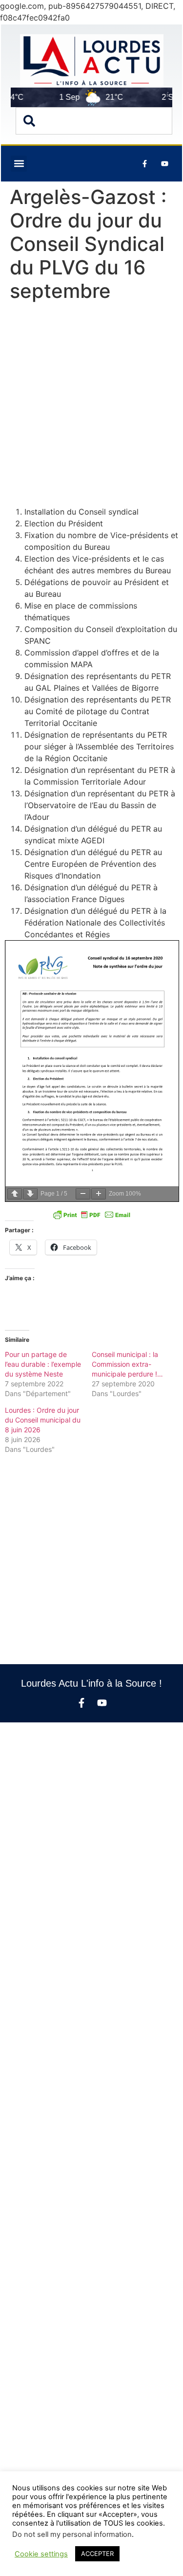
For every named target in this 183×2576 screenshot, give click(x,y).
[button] (19, 164)
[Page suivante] (30, 1194)
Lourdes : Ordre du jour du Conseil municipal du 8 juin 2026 (43, 1420)
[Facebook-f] (81, 1703)
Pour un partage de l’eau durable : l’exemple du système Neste (43, 1364)
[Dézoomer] (83, 1194)
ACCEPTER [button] (97, 2553)
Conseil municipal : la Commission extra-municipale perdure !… (127, 1364)
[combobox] (94, 121)
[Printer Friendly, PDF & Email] (92, 1215)
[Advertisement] (91, 406)
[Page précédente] (15, 1194)
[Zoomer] (99, 1194)
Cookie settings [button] (41, 2554)
